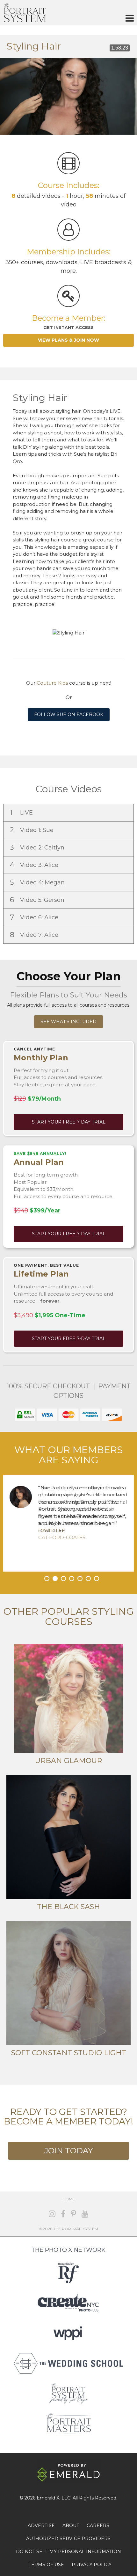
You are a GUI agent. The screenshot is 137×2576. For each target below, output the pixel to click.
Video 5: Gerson (38, 900)
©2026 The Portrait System (69, 2229)
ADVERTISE (41, 2526)
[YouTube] (85, 2214)
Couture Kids (52, 683)
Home (69, 2199)
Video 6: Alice (35, 917)
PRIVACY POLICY (92, 2565)
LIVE (22, 812)
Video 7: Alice (35, 935)
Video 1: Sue (32, 830)
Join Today (68, 2151)
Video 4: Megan (38, 882)
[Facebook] (63, 2214)
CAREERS (98, 2526)
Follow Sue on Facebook (69, 714)
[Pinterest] (73, 2214)
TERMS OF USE (46, 2565)
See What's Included (68, 1022)
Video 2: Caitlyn (38, 847)
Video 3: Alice (35, 865)
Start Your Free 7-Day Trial (69, 1122)
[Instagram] (52, 2214)
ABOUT (71, 2526)
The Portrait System (25, 13)
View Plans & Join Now (68, 340)
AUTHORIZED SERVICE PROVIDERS (68, 2539)
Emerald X (48, 2498)
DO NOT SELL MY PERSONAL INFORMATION (68, 2552)
